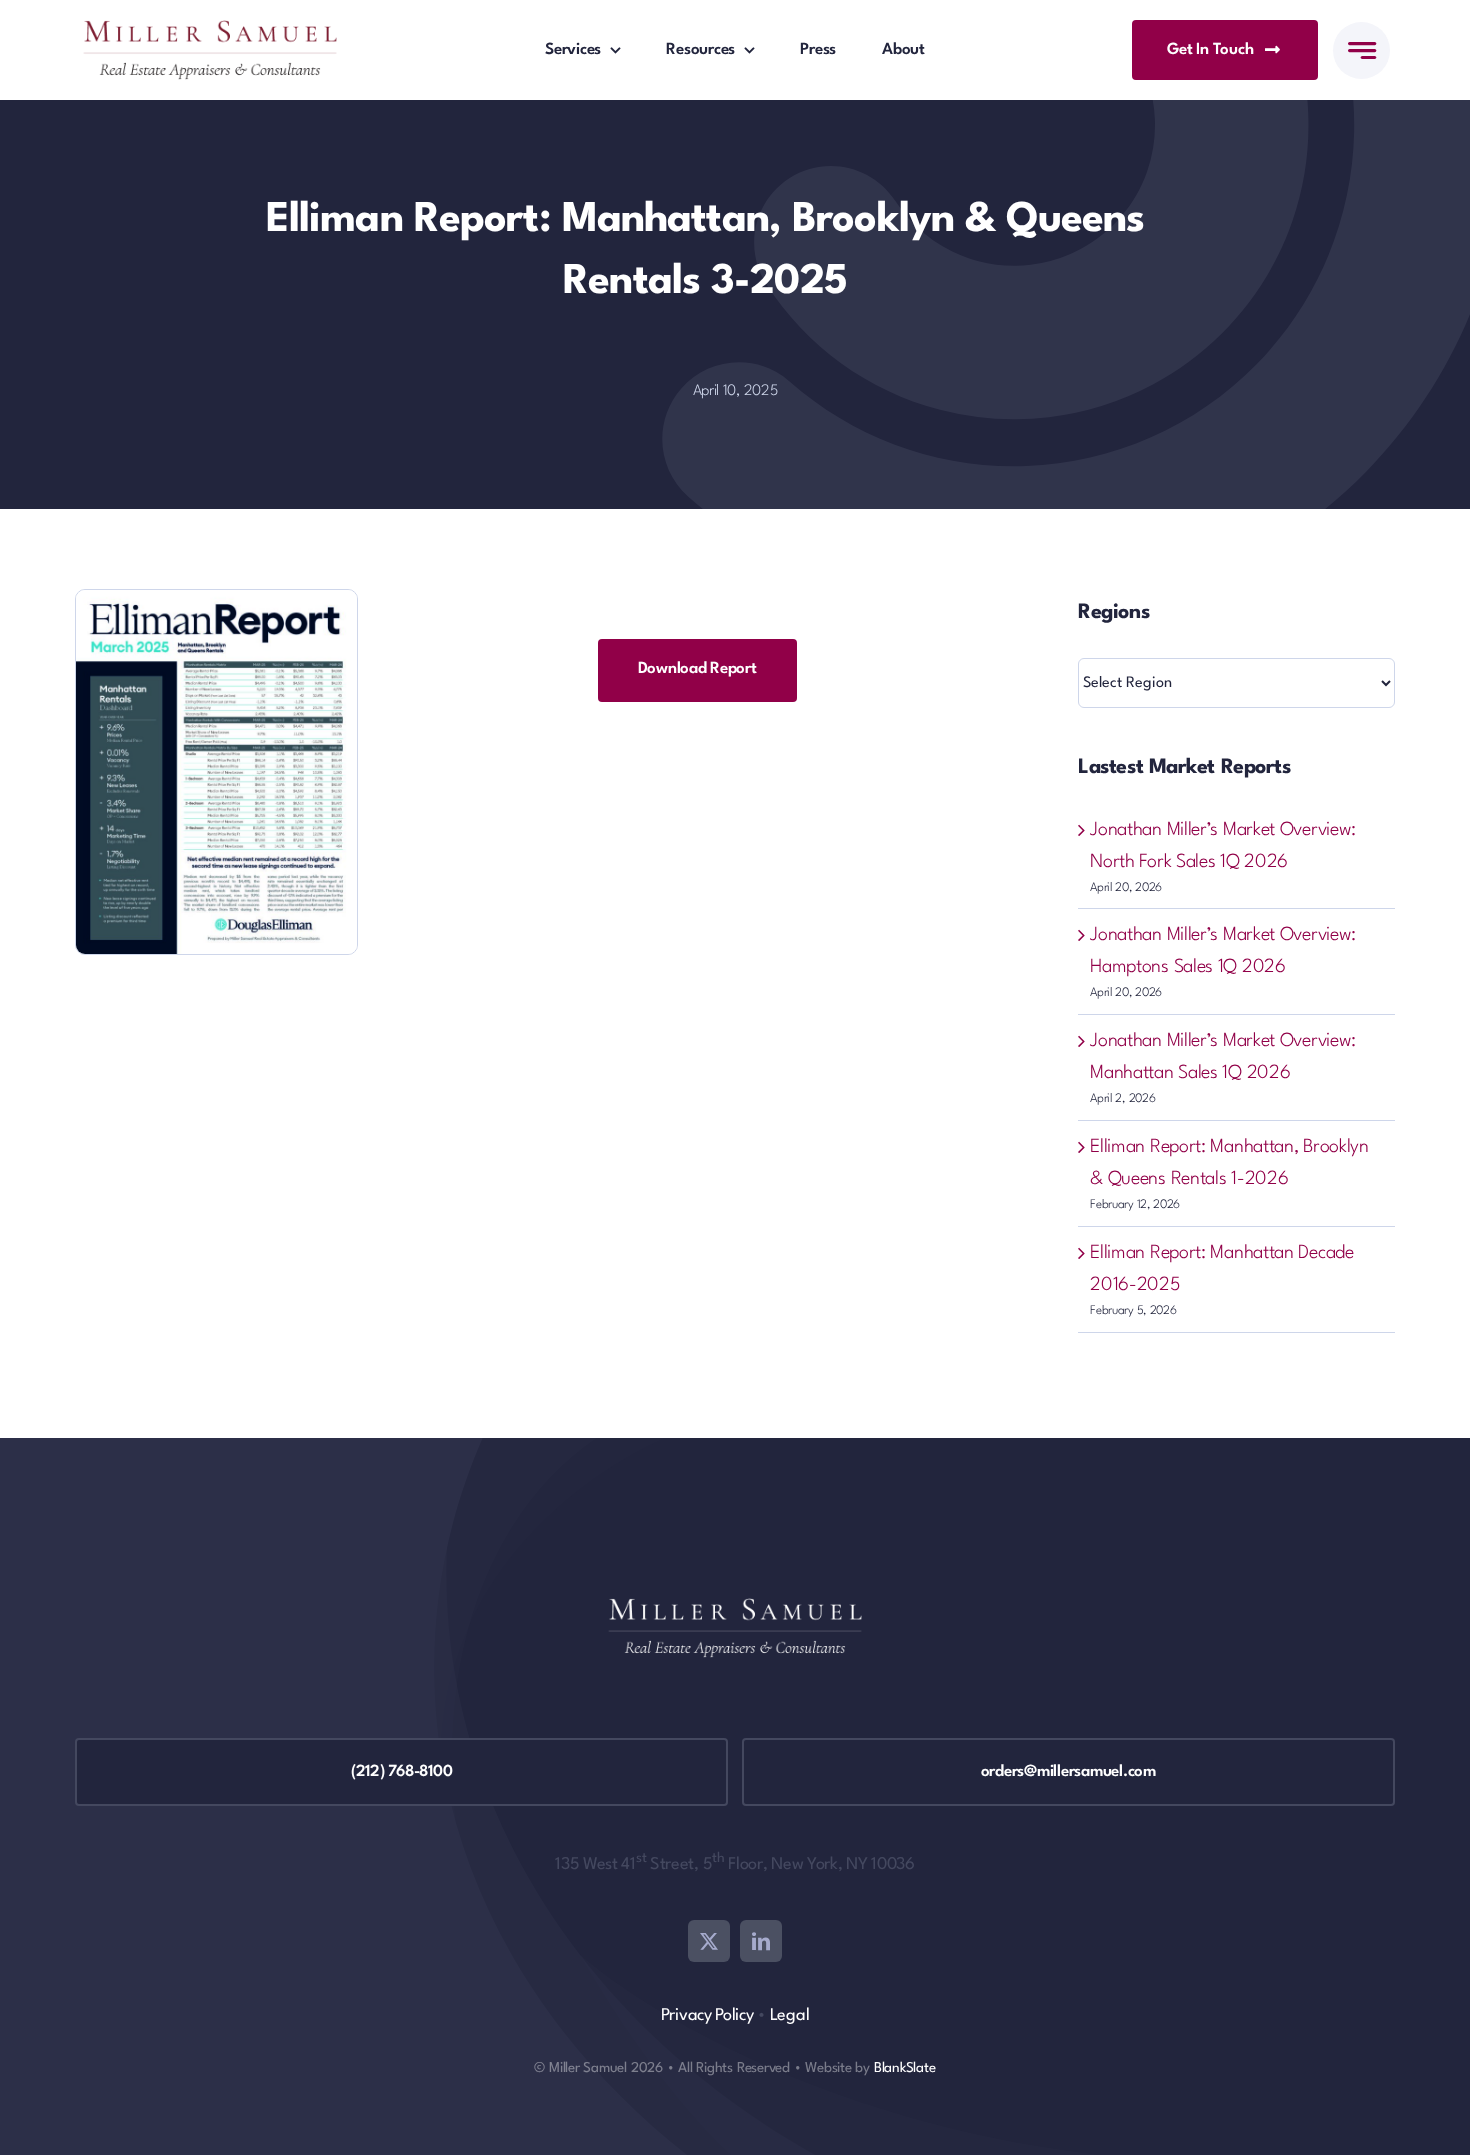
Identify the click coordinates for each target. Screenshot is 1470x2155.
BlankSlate (905, 2068)
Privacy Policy (707, 2015)
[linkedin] (761, 1941)
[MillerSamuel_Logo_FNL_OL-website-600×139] (210, 30)
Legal (790, 2015)
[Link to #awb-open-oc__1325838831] (1361, 50)
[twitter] (709, 1941)
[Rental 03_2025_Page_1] (216, 600)
